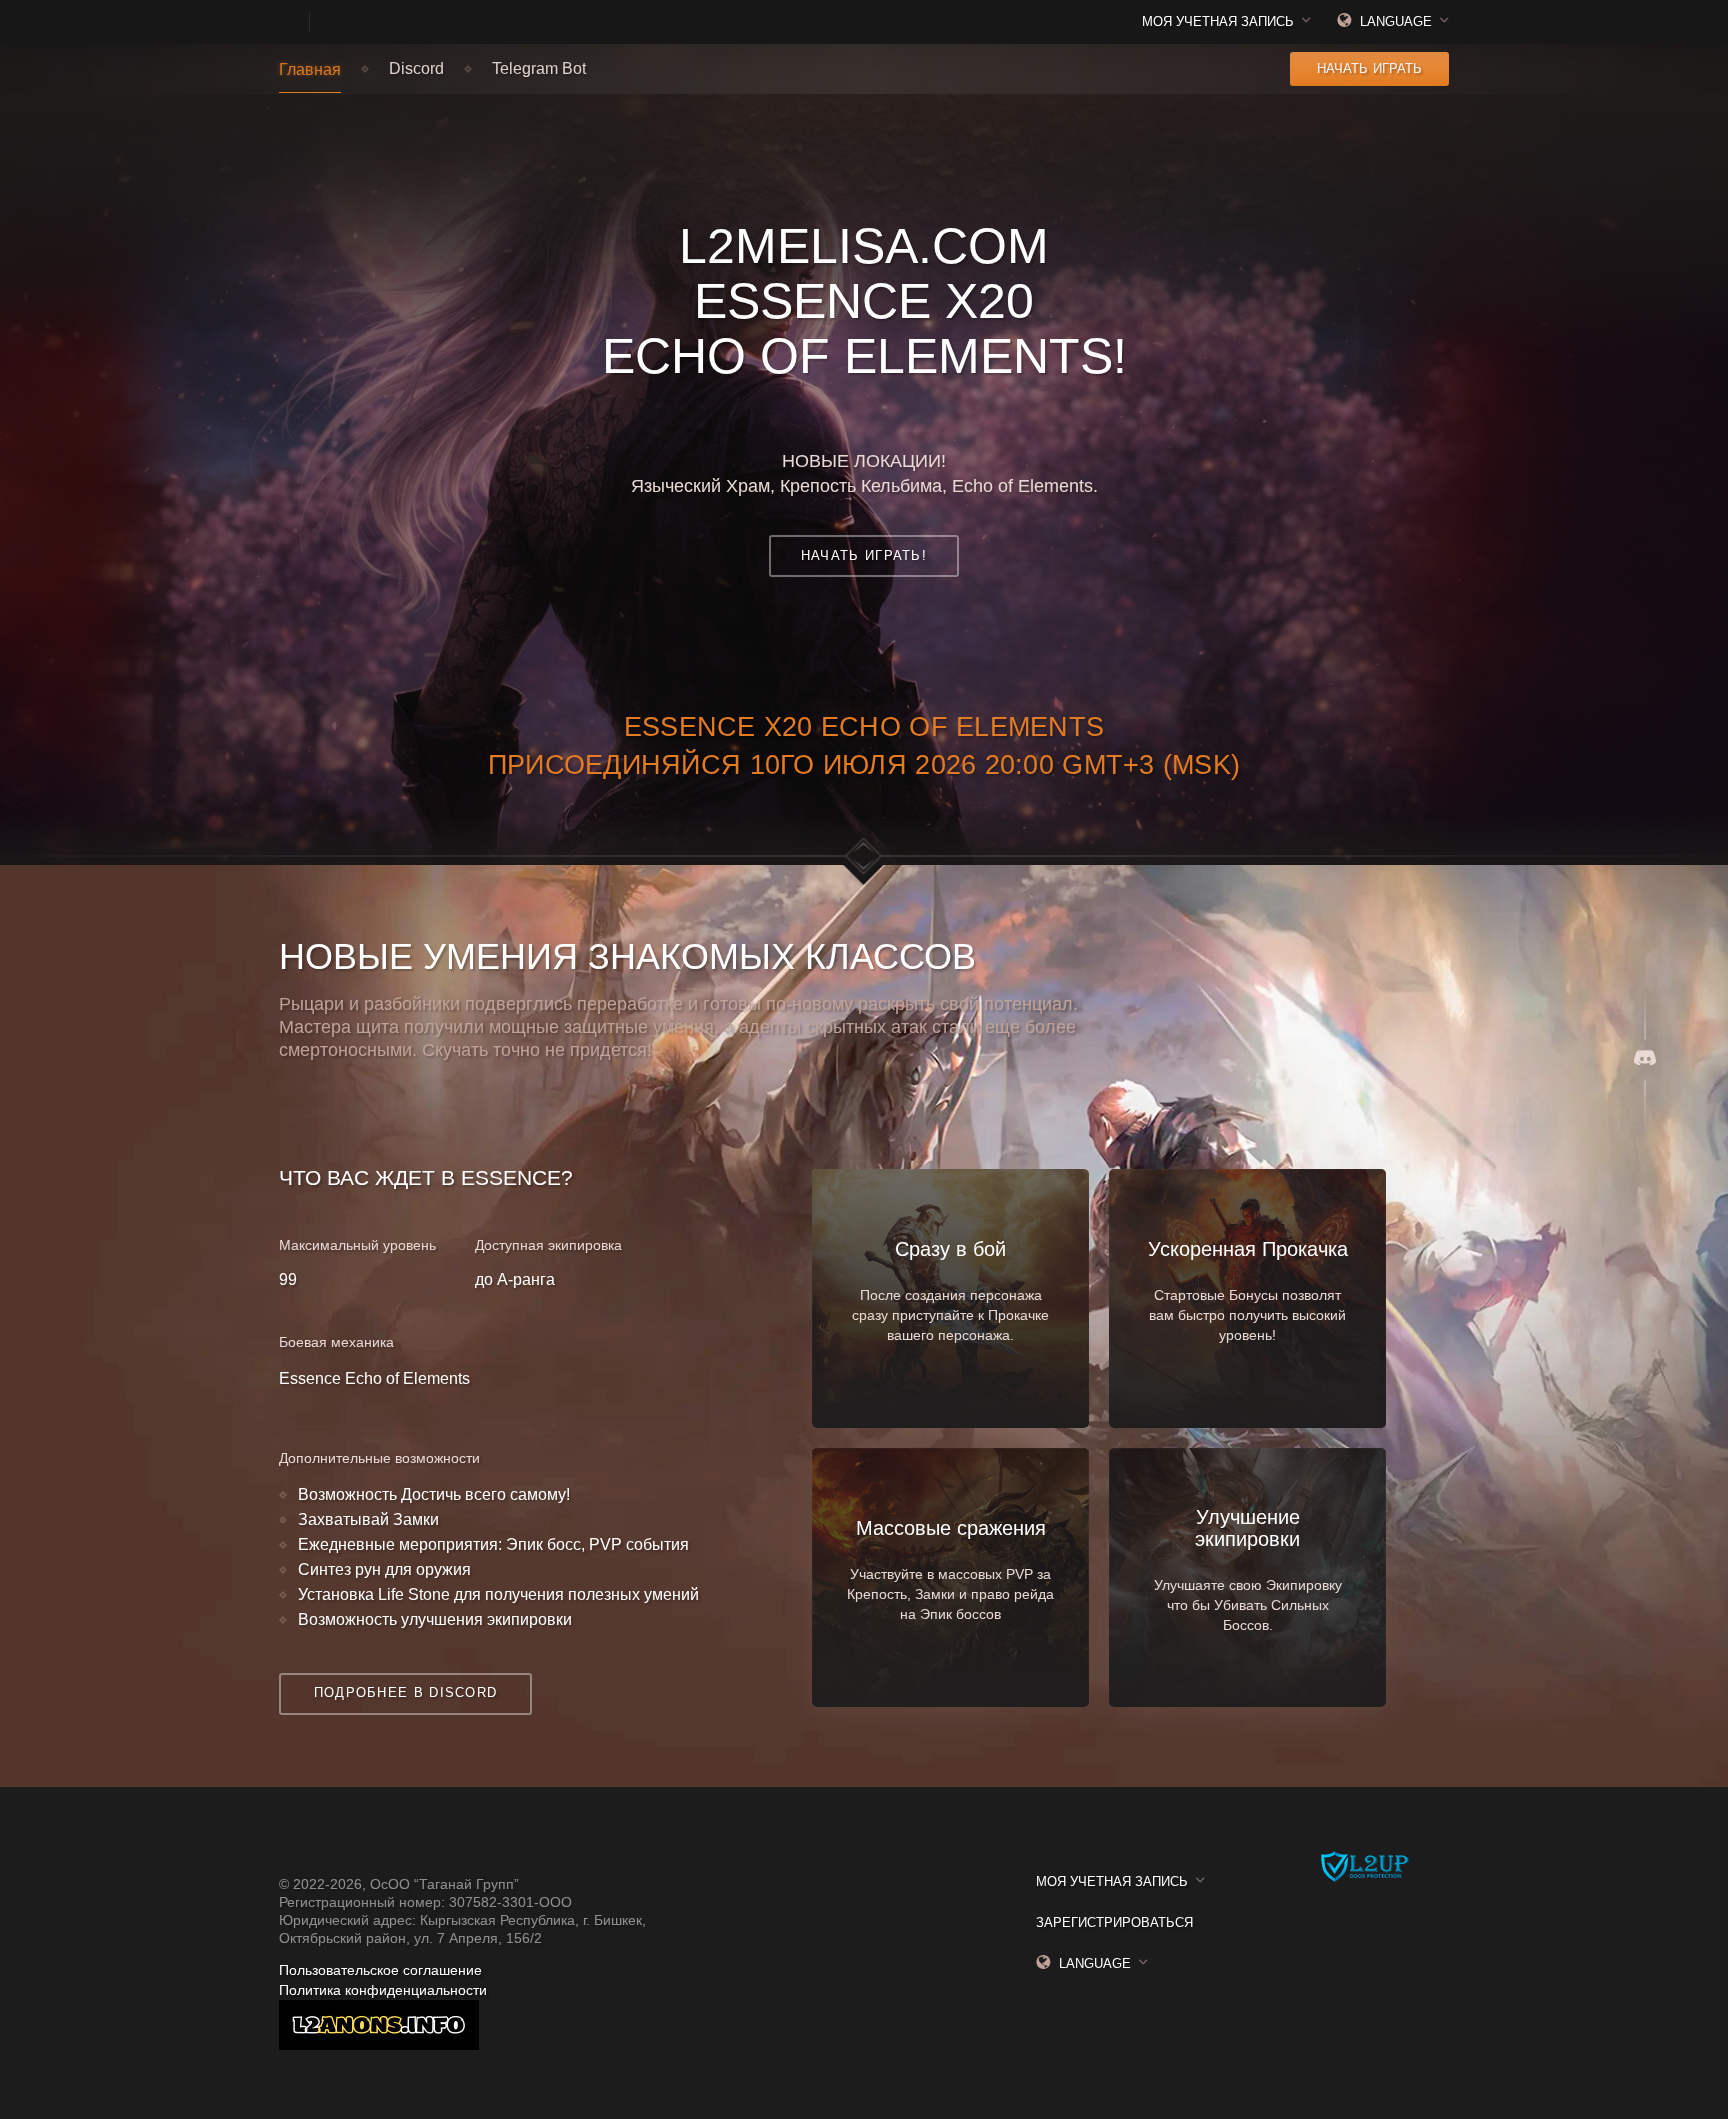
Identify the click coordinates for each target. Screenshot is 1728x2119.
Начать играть (1370, 68)
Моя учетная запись (1218, 21)
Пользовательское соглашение (380, 1970)
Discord (416, 68)
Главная (310, 69)
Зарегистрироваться (1114, 1923)
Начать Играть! (864, 555)
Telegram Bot (539, 68)
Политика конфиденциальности (383, 1990)
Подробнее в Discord (406, 1692)
